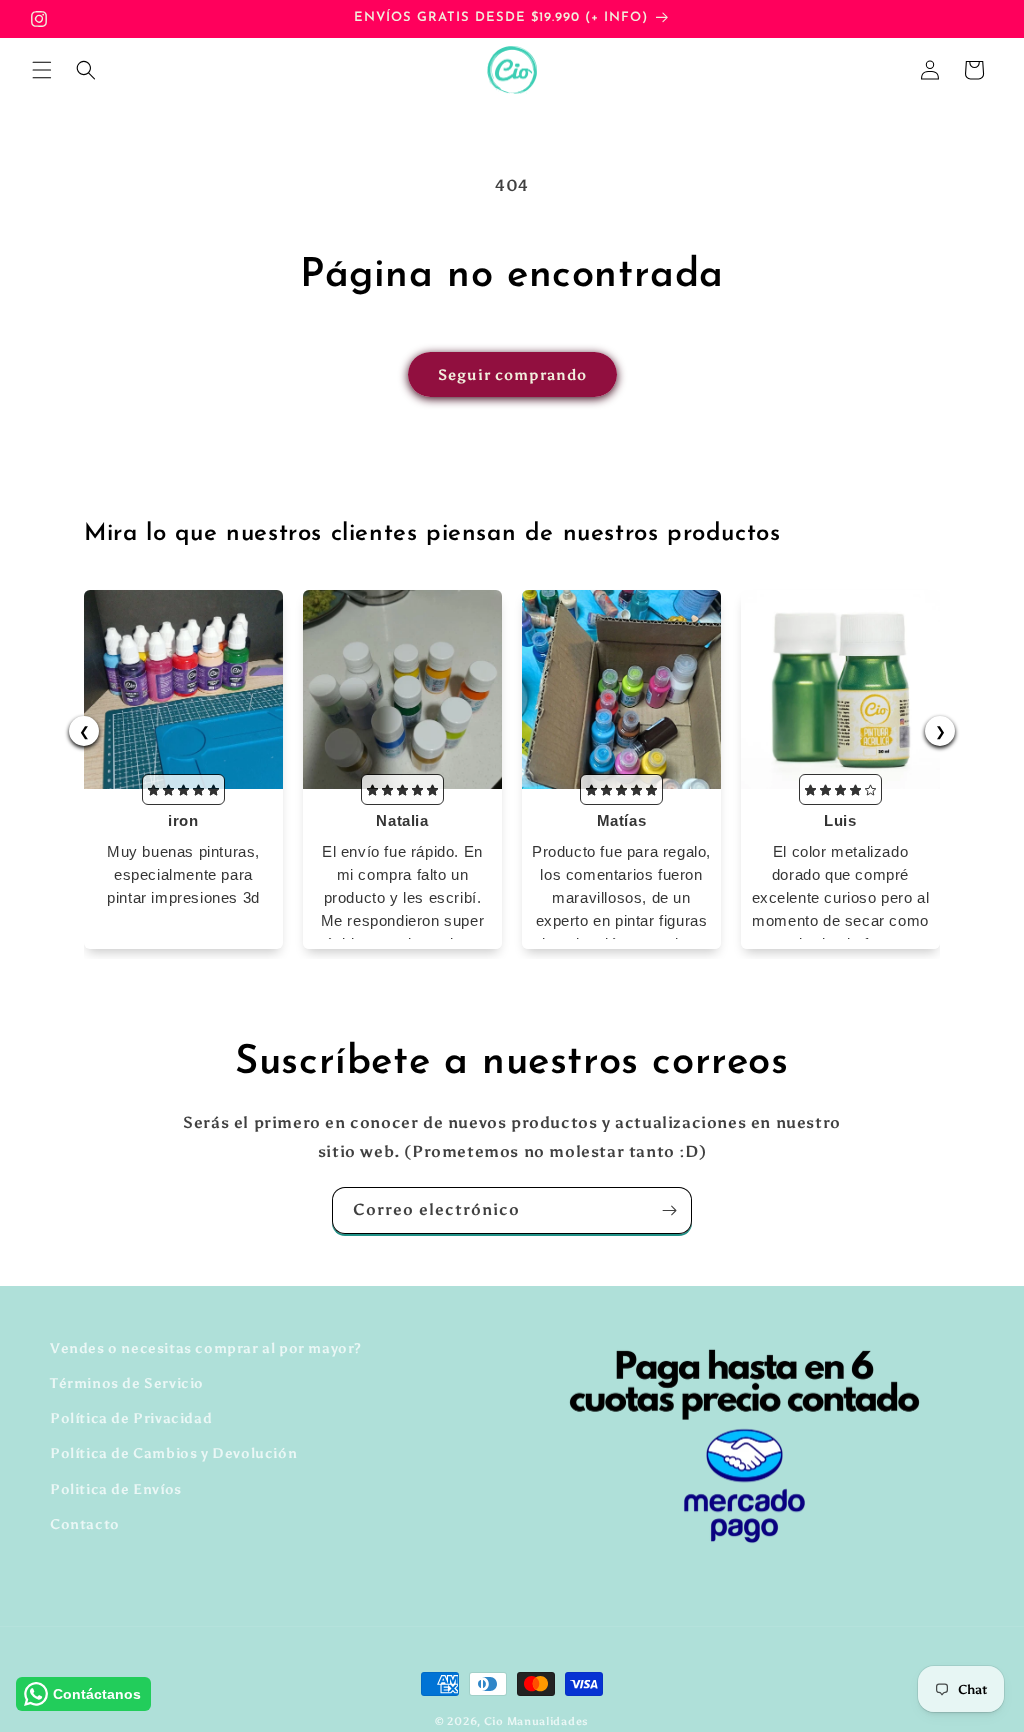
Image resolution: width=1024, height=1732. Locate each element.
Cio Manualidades (536, 1721)
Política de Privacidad (131, 1418)
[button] (42, 70)
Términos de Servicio (127, 1383)
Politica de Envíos (116, 1489)
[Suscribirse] (669, 1210)
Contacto (85, 1524)
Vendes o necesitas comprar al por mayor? (206, 1348)
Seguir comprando (512, 375)
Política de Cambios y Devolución (173, 1453)
